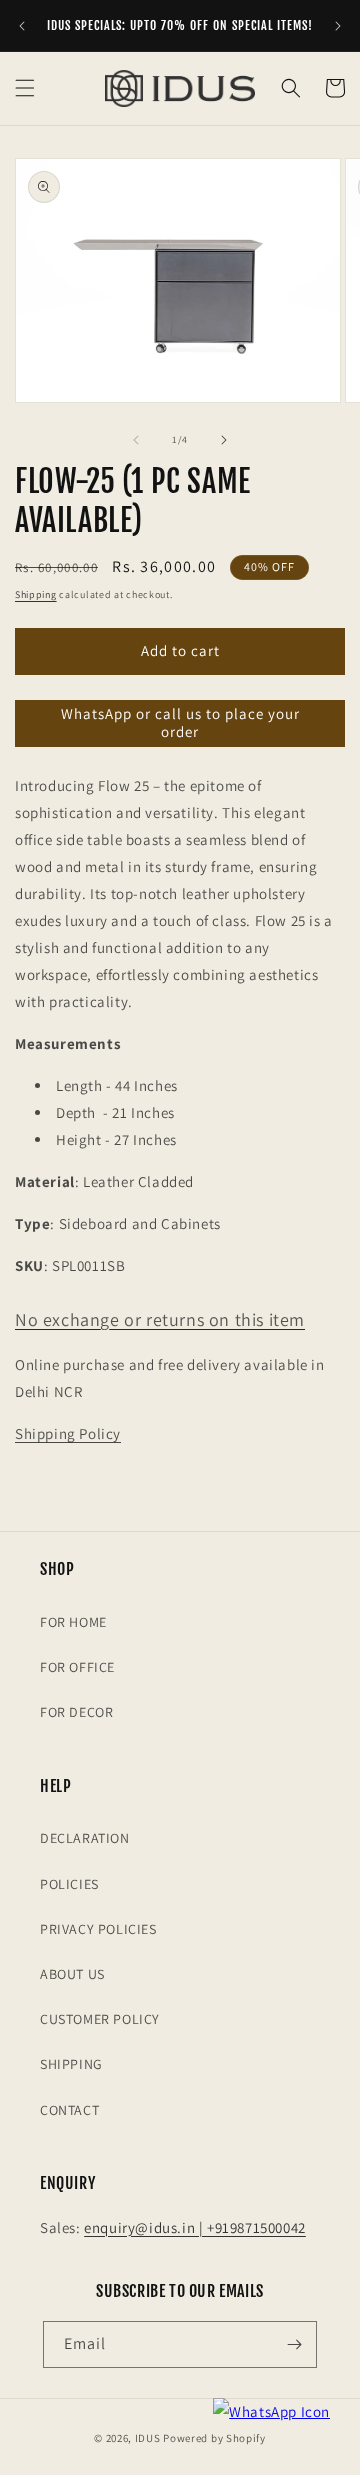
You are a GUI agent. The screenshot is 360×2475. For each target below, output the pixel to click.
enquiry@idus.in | (145, 2227)
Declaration (85, 1838)
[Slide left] (136, 440)
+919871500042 (256, 2227)
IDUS (148, 2438)
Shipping (36, 594)
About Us (72, 1974)
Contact (69, 2110)
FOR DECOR (76, 1712)
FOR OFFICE (77, 1667)
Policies (69, 1884)
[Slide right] (224, 440)
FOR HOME (73, 1622)
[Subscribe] (294, 2344)
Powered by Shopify (214, 2438)
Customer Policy (100, 2019)
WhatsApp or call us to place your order (180, 722)
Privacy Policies (98, 1929)
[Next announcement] (338, 26)
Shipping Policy (68, 1433)
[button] (25, 88)
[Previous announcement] (22, 26)
